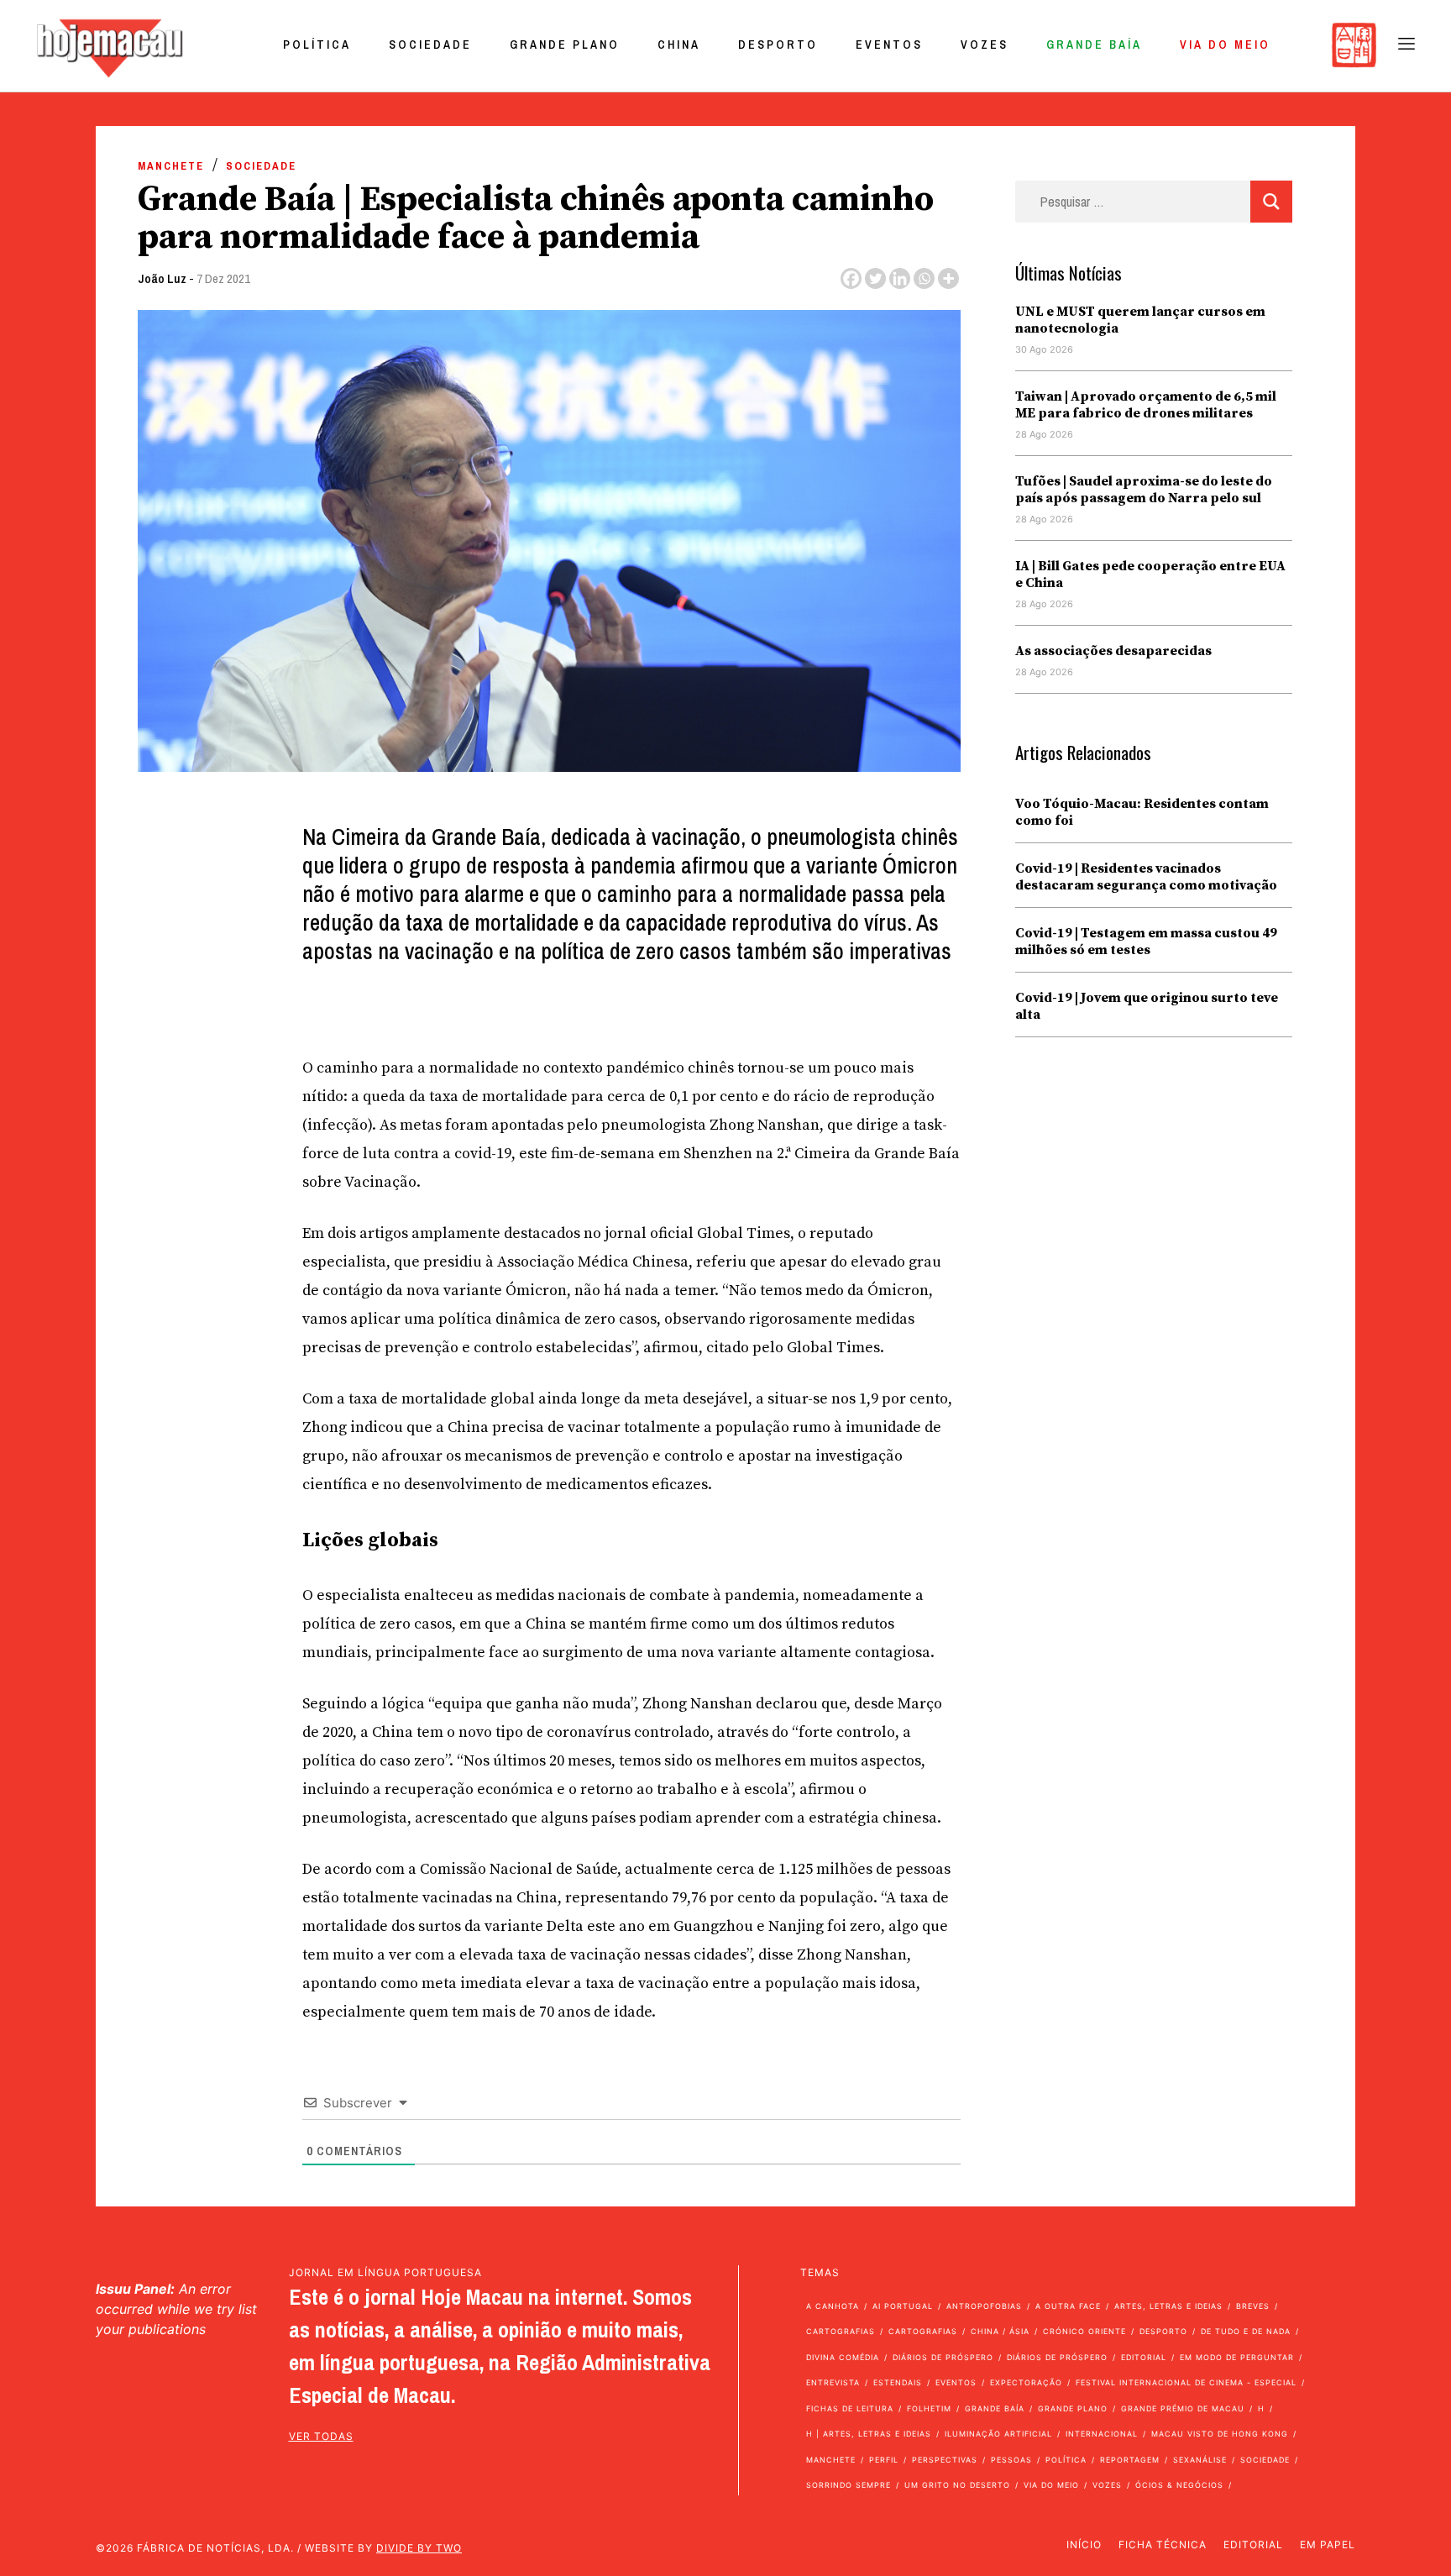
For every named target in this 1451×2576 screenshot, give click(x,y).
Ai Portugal (903, 2306)
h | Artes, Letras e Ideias (869, 2434)
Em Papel (1328, 2545)
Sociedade (430, 45)
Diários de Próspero (943, 2357)
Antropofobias (984, 2306)
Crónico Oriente (1084, 2331)
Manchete (171, 166)
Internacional (1102, 2434)
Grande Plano (565, 45)
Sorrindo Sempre (849, 2485)
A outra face (1068, 2306)
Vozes (985, 45)
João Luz (162, 278)
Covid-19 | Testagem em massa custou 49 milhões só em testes (1146, 942)
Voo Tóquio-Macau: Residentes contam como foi (1142, 812)
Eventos (889, 45)
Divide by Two (419, 2548)
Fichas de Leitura (850, 2408)
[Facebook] (851, 278)
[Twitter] (875, 278)
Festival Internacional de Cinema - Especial (1186, 2382)
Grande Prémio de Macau (1183, 2408)
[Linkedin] (900, 278)
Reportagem (1130, 2460)
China (679, 45)
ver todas (321, 2436)
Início (1084, 2545)
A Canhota (833, 2306)
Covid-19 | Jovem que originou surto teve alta (1147, 1006)
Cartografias (841, 2331)
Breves (1253, 2306)
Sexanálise (1200, 2460)
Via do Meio (1225, 45)
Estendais (898, 2382)
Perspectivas (945, 2460)
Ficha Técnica (1163, 2545)
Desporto (778, 45)
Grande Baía (1094, 45)
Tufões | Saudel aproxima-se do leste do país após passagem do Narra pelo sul (1144, 490)
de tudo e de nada (1246, 2331)
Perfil (884, 2460)
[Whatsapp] (924, 278)
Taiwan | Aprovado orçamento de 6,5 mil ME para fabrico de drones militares (1146, 405)
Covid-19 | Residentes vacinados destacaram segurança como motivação (1146, 877)
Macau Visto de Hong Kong (1220, 2434)
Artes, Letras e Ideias (1168, 2306)
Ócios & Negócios (1179, 2485)
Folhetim (929, 2408)
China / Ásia (1000, 2331)
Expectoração (1026, 2382)
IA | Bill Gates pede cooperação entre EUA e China (1150, 574)
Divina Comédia (843, 2357)
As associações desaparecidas (1113, 651)
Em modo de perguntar (1237, 2357)
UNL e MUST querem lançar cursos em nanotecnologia (1140, 320)
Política (317, 45)
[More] (948, 278)
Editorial (1144, 2357)
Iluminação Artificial (998, 2434)
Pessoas (1011, 2460)
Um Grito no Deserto (957, 2485)
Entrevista (833, 2382)
